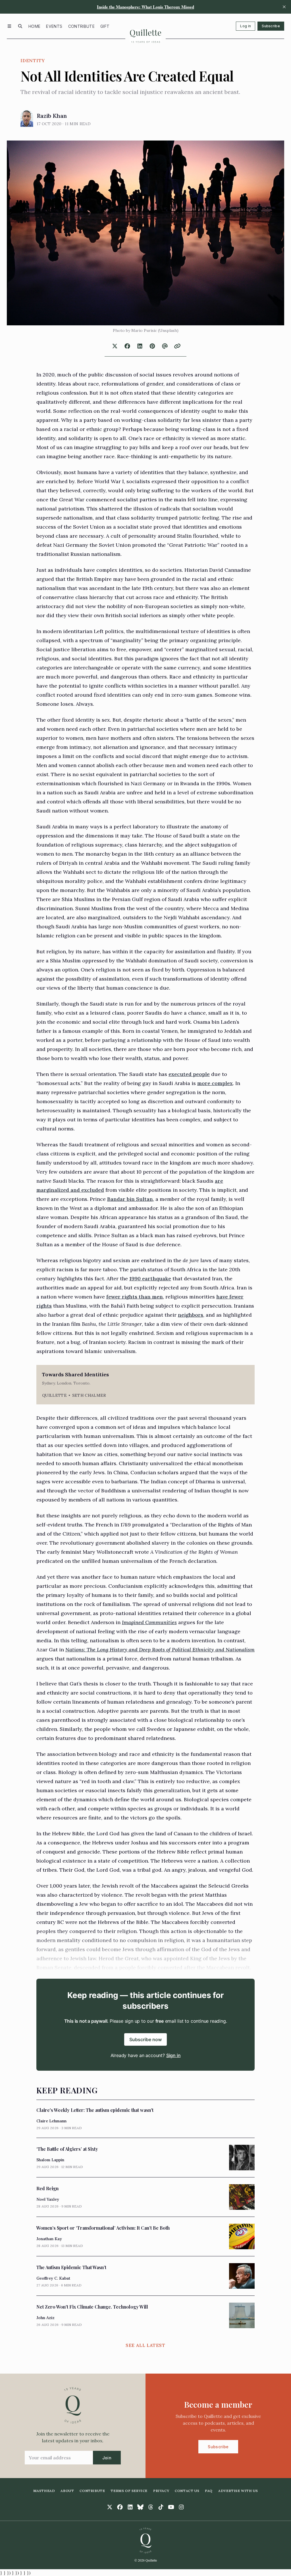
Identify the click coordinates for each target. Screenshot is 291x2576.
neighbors (191, 1315)
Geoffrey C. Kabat (53, 2278)
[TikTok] (161, 2507)
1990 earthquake (150, 1278)
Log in (246, 26)
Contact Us (187, 2491)
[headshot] (27, 118)
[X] (110, 2507)
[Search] (20, 26)
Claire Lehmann (51, 2121)
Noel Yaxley (48, 2199)
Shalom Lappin (50, 2160)
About (67, 2491)
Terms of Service (129, 2491)
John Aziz (45, 2318)
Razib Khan (52, 116)
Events (54, 26)
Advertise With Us (238, 2491)
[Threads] (151, 2507)
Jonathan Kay (49, 2239)
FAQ (209, 2491)
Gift (105, 26)
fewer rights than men (135, 1297)
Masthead (44, 2491)
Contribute (82, 26)
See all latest (145, 2345)
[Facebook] (120, 2507)
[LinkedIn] (130, 2507)
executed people (189, 1074)
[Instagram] (181, 2507)
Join (107, 2458)
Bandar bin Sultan (130, 1199)
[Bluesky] (140, 2507)
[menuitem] (34, 26)
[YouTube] (171, 2507)
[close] (284, 7)
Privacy (161, 2491)
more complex (215, 1083)
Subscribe (271, 26)
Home (34, 26)
